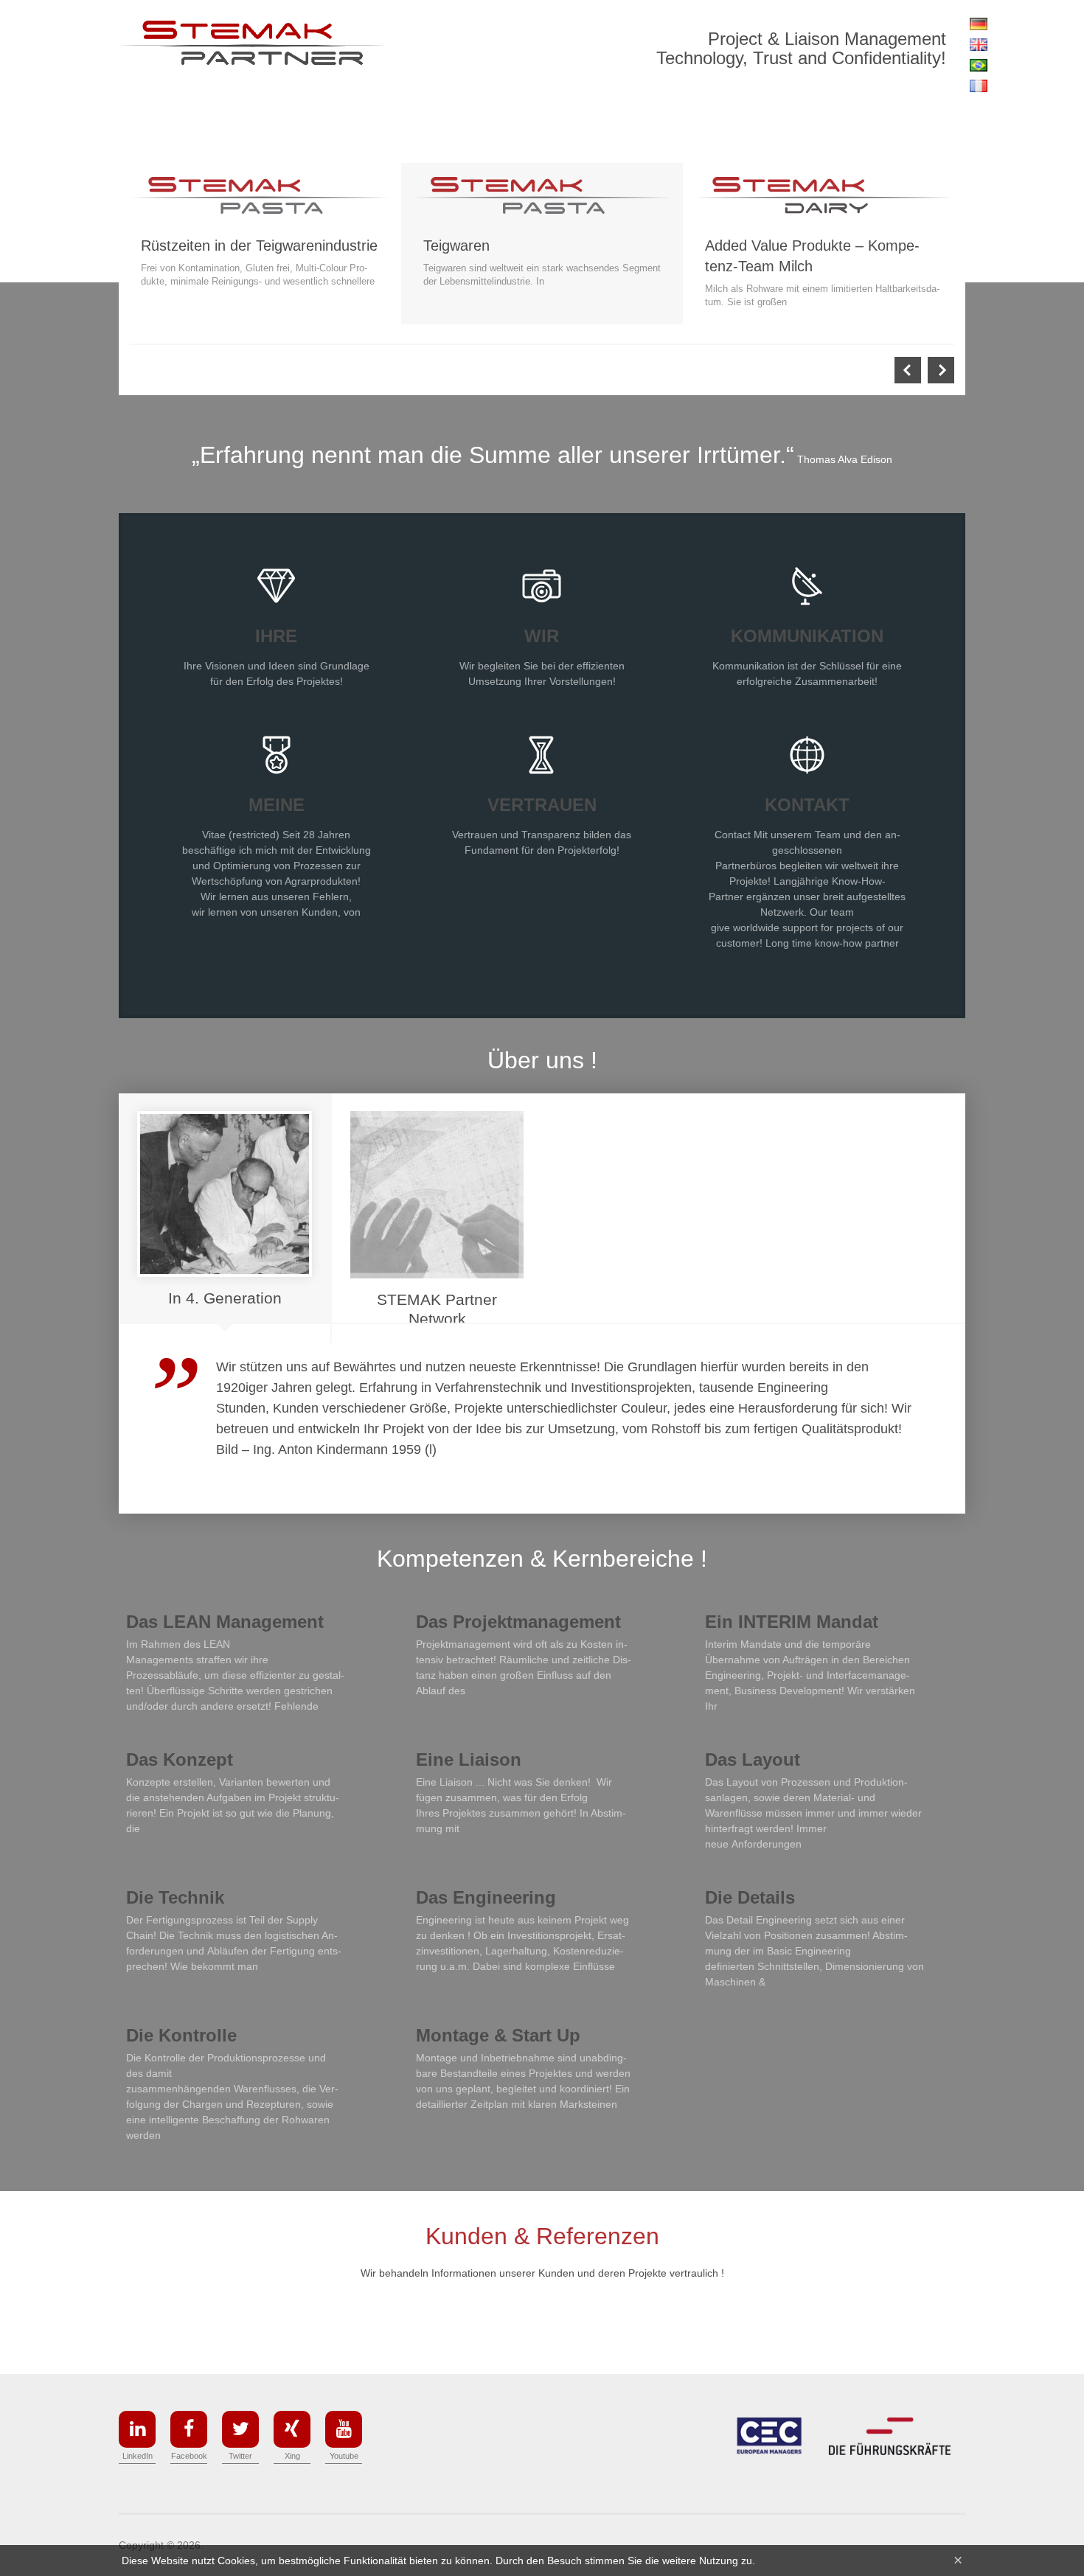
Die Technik (175, 1897)
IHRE (276, 636)
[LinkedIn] (137, 2429)
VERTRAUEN (542, 805)
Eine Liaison (469, 1759)
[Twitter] (240, 2429)
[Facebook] (189, 2429)
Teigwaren (456, 246)
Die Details (750, 1897)
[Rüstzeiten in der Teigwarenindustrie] (260, 195)
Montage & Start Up (498, 2035)
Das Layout (753, 1759)
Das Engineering (486, 1897)
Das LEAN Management (225, 1622)
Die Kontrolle (181, 2035)
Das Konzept (180, 1759)
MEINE (277, 805)
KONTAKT (807, 805)
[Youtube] (344, 2429)
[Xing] (292, 2429)
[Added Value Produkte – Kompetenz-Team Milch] (824, 195)
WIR (542, 636)
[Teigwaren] (542, 195)
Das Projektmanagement (518, 1622)
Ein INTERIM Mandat (792, 1622)
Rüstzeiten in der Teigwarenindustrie (259, 246)
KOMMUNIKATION (807, 636)
